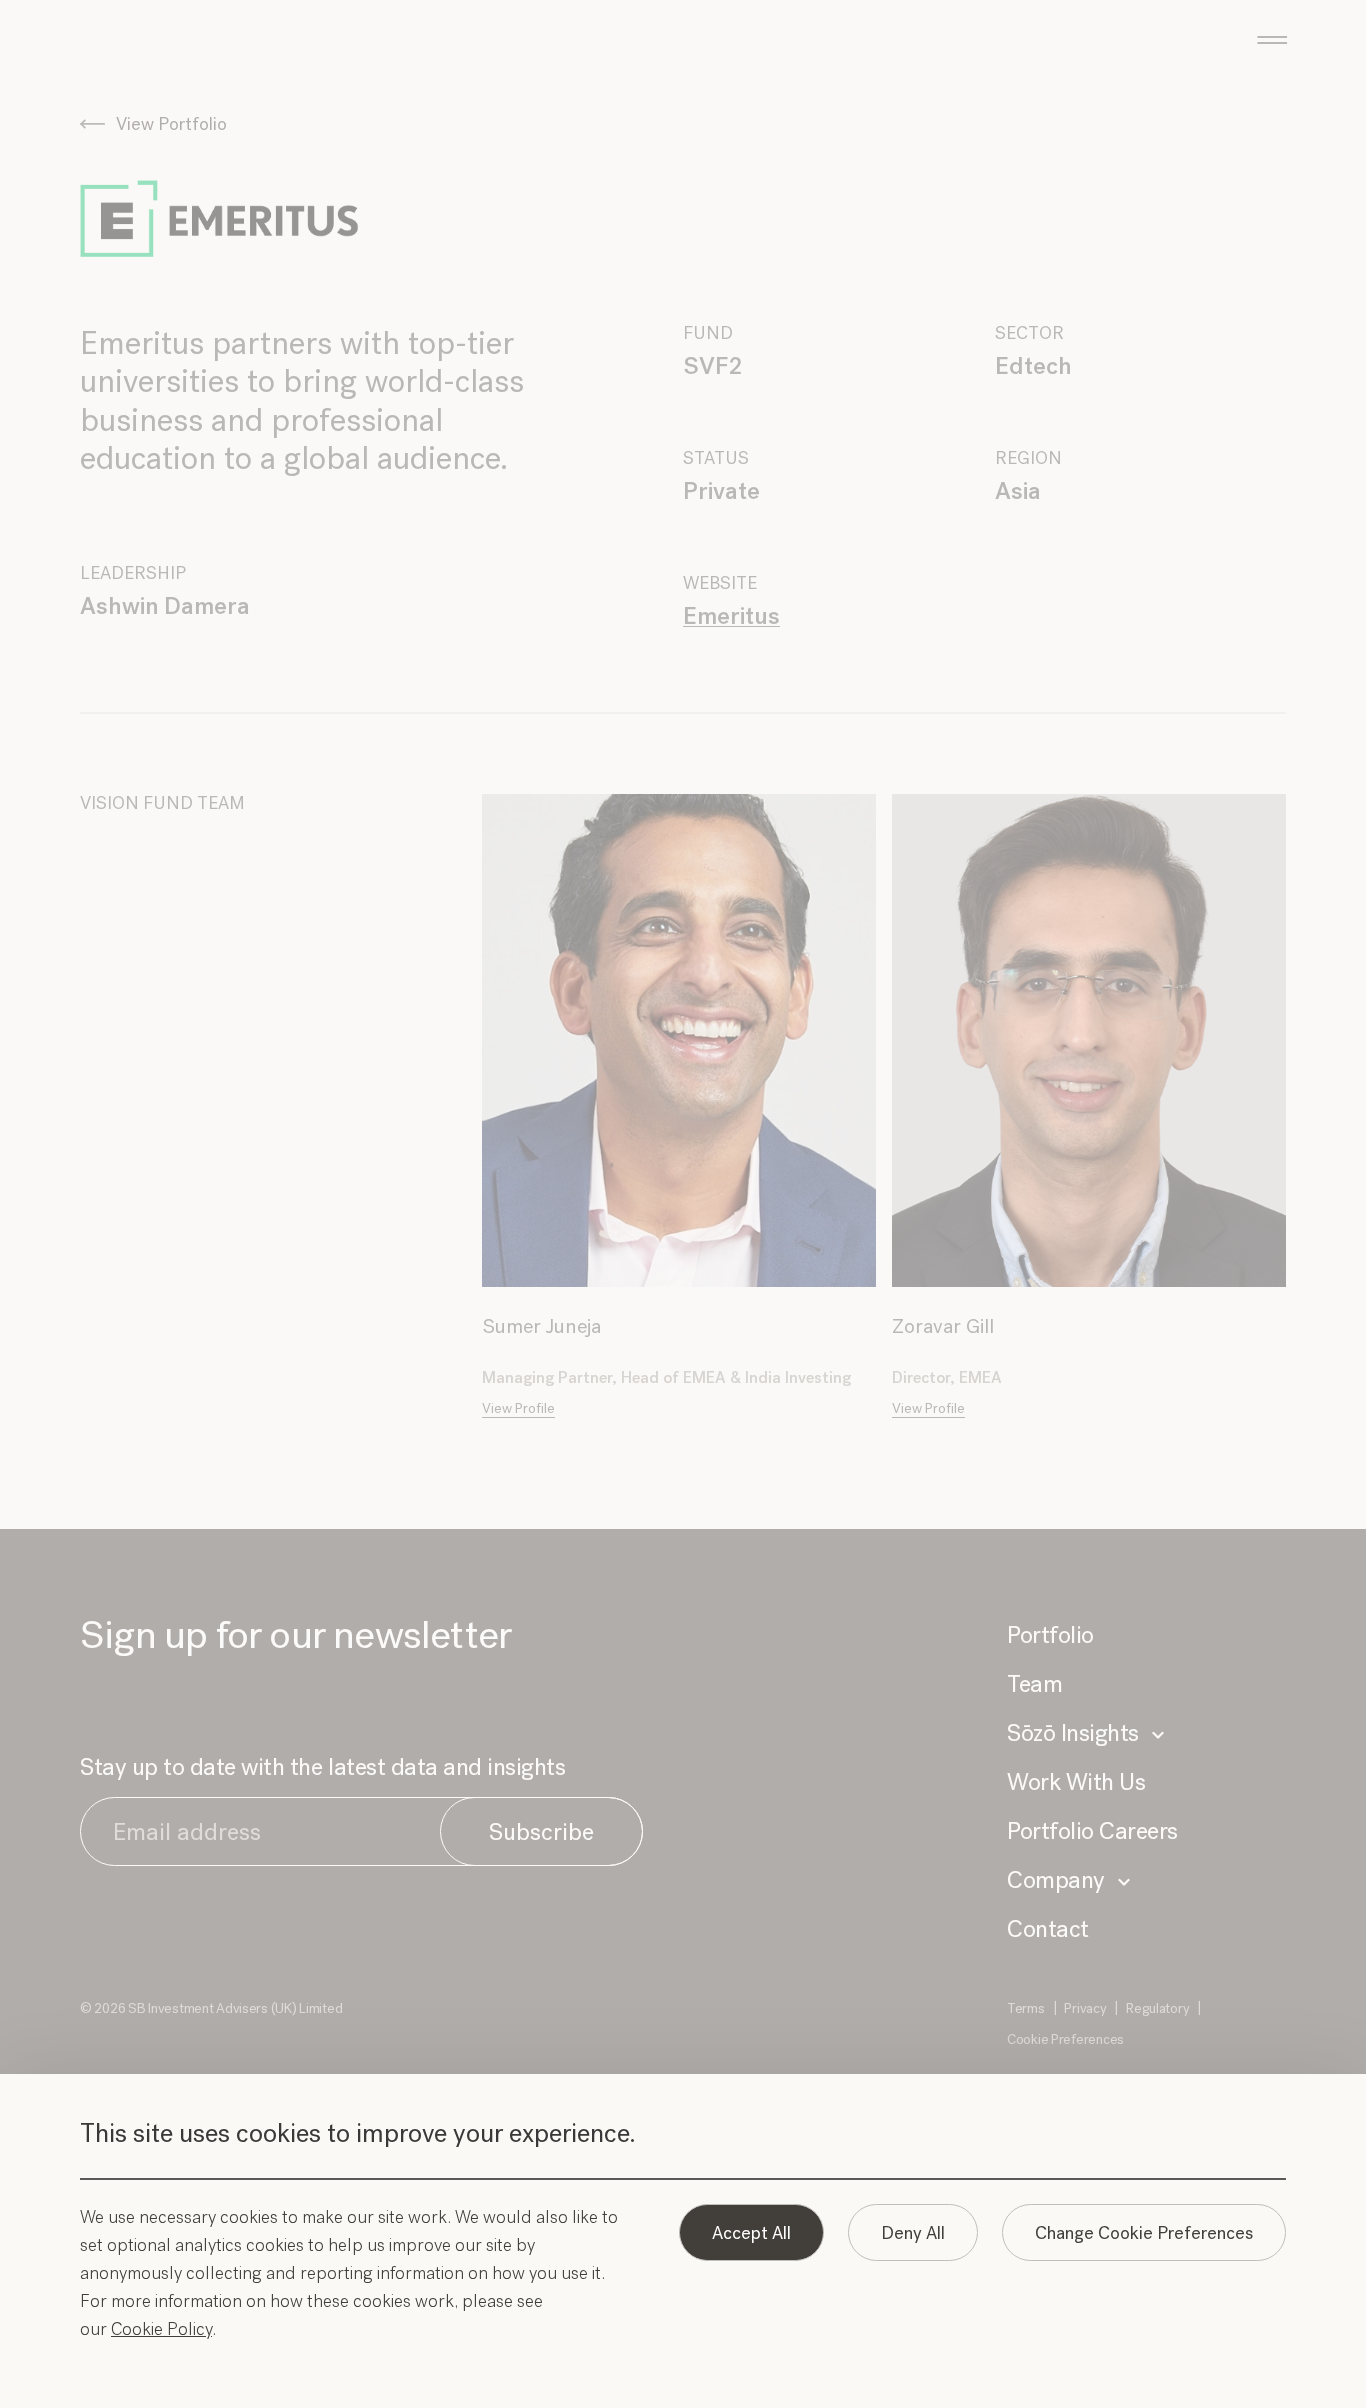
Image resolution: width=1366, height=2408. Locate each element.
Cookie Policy (161, 2329)
